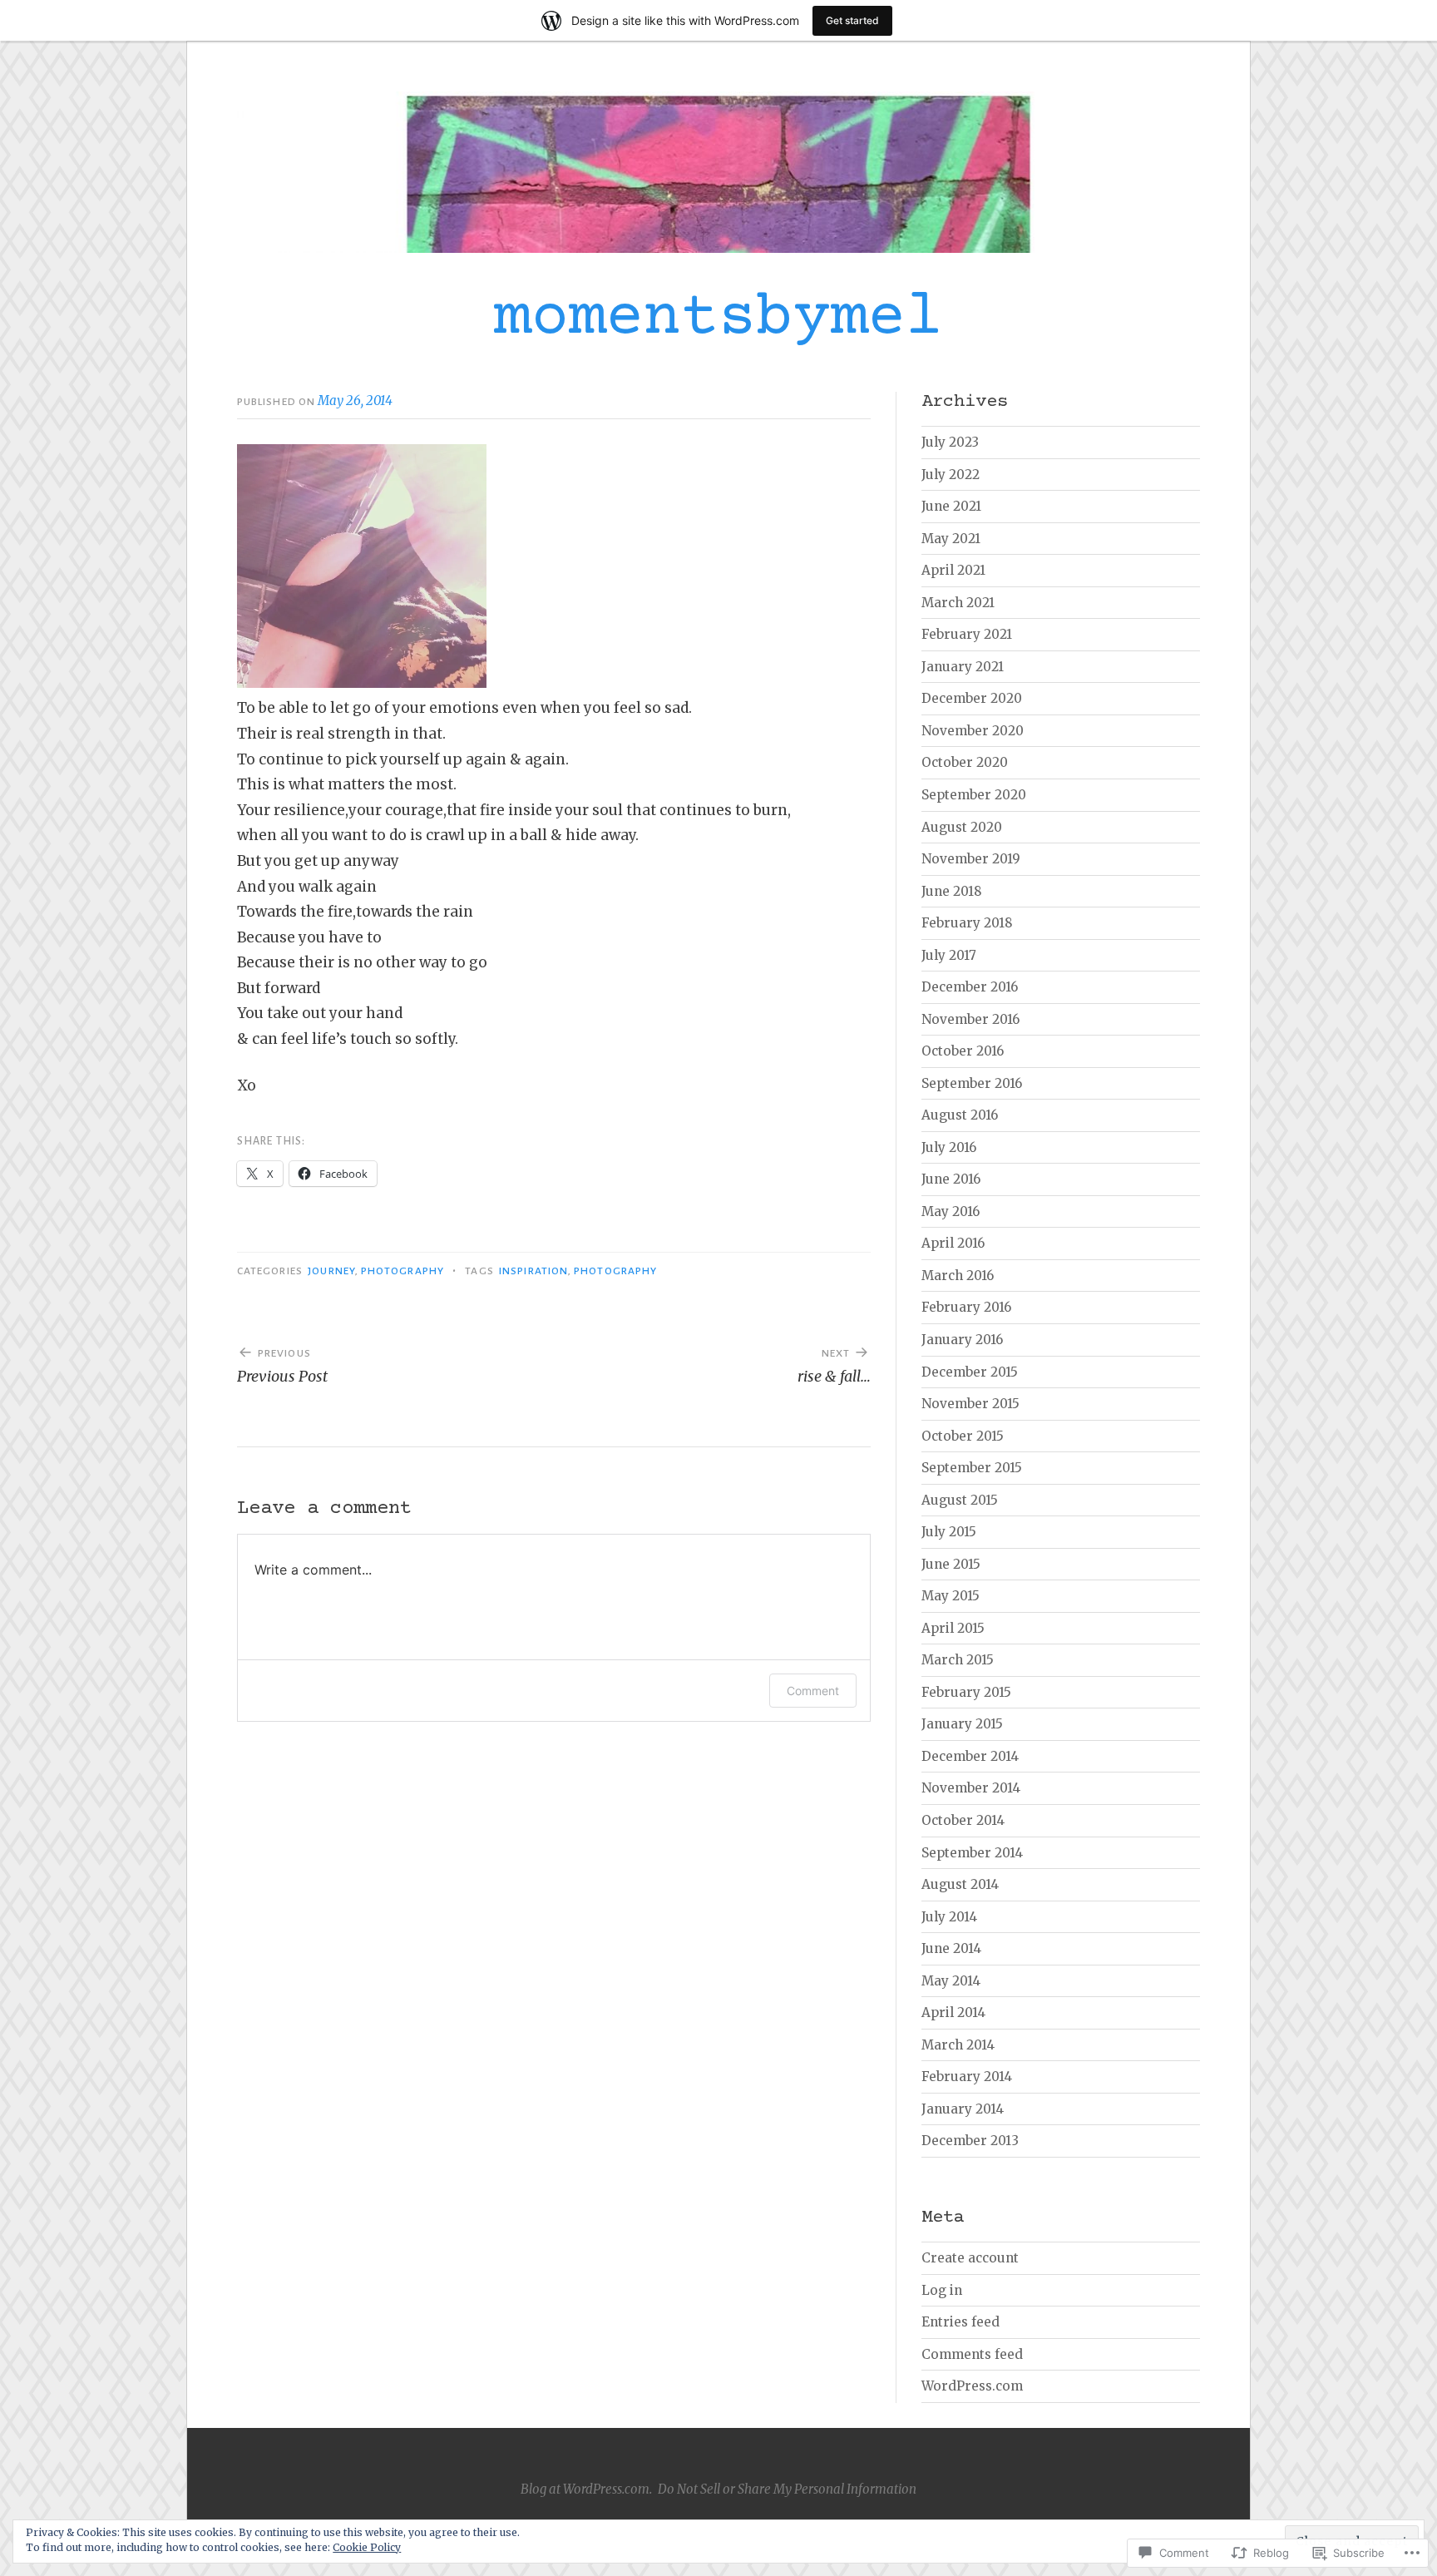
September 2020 (974, 795)
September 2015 (972, 1468)
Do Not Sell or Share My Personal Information (787, 2489)
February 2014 (967, 2077)
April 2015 (953, 1628)
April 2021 (953, 570)
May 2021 (951, 539)
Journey (331, 1271)
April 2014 (953, 2012)
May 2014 (951, 1981)
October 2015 (963, 1436)
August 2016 (960, 1115)
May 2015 (951, 1596)
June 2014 (951, 1948)
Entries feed (960, 2322)
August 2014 (960, 1884)
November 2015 (970, 1404)
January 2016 (962, 1340)
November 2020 (973, 731)
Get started (852, 20)
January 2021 (963, 667)
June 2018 (952, 891)
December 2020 (972, 698)
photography (615, 1271)
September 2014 (972, 1853)
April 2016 (953, 1243)
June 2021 (951, 506)
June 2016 (951, 1179)
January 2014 (963, 2109)
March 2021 (958, 603)
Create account (970, 2258)
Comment (813, 1691)
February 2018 (967, 923)
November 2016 (970, 1019)
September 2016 (972, 1083)
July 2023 (950, 442)
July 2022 (951, 475)
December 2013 (970, 2141)
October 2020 (965, 762)
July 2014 (949, 1917)
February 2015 (966, 1692)
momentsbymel (718, 319)
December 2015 (970, 1372)
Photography (402, 1271)
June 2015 (951, 1564)
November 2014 (971, 1788)
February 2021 (967, 634)
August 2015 (960, 1500)
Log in (942, 2290)
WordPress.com (972, 2386)
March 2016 (958, 1276)
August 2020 (962, 827)
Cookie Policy (367, 2547)
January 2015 (962, 1724)
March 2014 (958, 2045)
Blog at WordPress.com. (586, 2489)
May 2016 (951, 1211)
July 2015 (949, 1532)
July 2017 (949, 955)
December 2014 (970, 1756)
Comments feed (972, 2354)
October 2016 (963, 1051)
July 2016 (949, 1147)
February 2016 (966, 1307)
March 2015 (958, 1660)
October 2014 (963, 1820)
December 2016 (970, 987)
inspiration (533, 1271)
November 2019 (971, 859)
